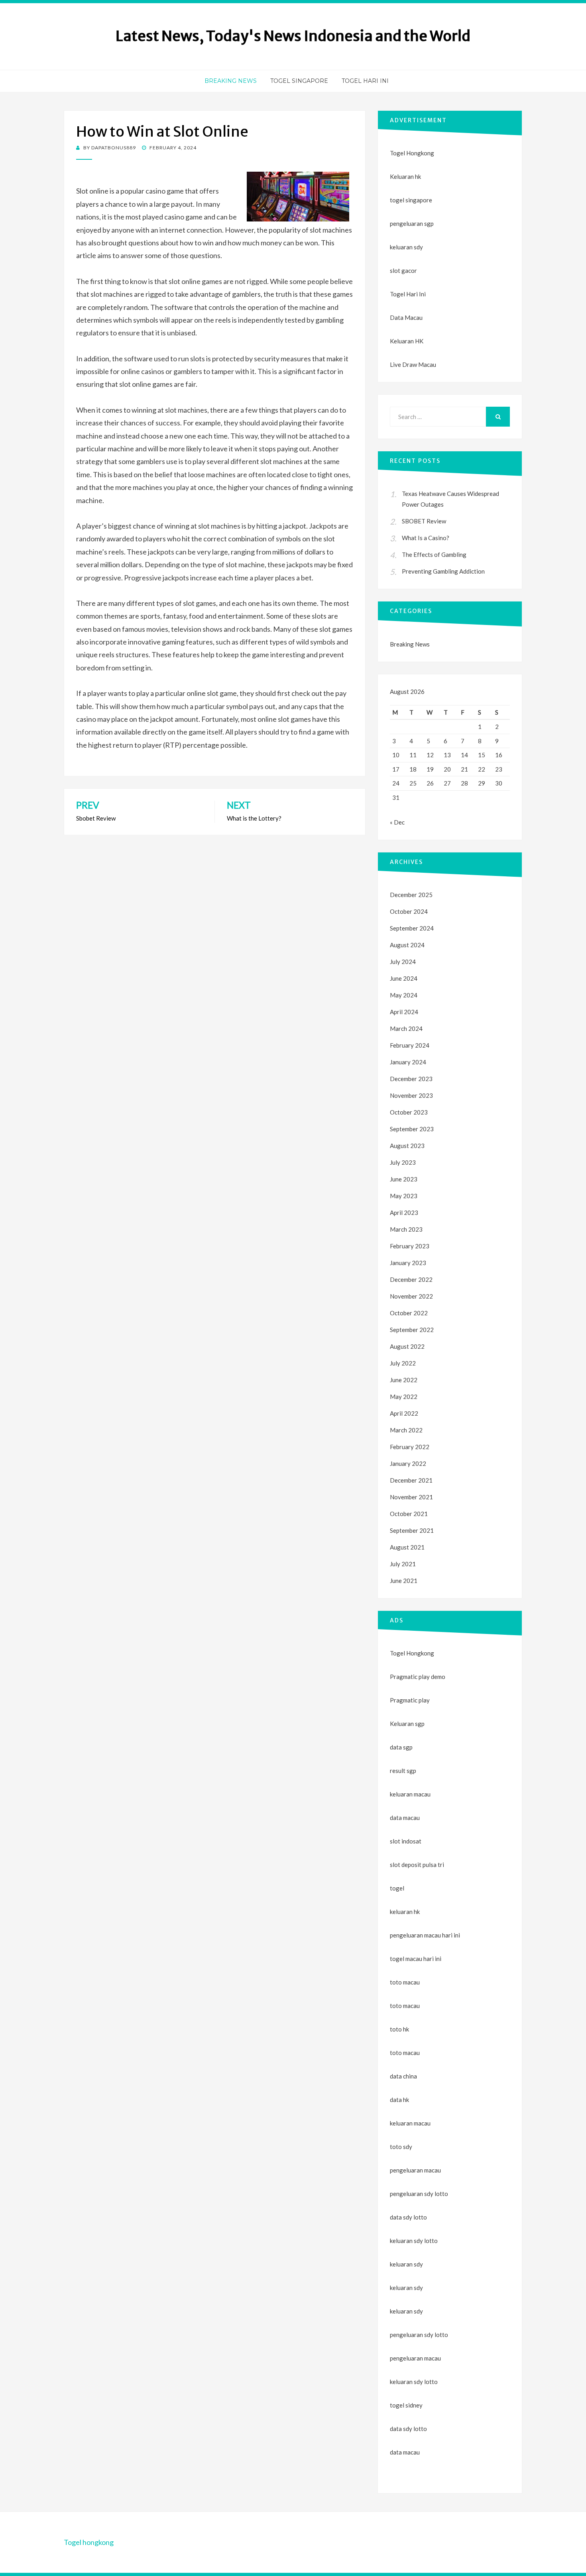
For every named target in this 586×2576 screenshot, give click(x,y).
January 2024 (408, 1062)
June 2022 (404, 1380)
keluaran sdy (406, 247)
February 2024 (410, 1045)
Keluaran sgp (407, 1724)
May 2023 (404, 1196)
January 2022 (408, 1463)
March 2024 (406, 1028)
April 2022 (404, 1413)
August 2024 (407, 945)
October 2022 (409, 1313)
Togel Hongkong (412, 153)
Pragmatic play (410, 1700)
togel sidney (406, 2405)
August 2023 (407, 1146)
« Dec (397, 822)
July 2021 (403, 1564)
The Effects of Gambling (434, 554)
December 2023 (411, 1079)
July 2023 (403, 1162)
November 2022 (411, 1296)
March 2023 (406, 1229)
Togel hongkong (89, 2542)
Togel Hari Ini (365, 81)
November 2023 (411, 1095)
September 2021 (412, 1530)
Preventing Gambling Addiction (443, 571)
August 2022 (407, 1346)
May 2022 (404, 1397)
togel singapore (411, 200)
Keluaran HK (407, 341)
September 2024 (412, 928)
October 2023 (409, 1112)
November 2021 (411, 1497)
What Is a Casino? (426, 538)
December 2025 (411, 895)
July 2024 (403, 962)
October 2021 (409, 1514)
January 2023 (408, 1263)
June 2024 (404, 978)
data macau (405, 2452)
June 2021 (404, 1581)
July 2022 (403, 1363)
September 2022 (412, 1330)
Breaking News (231, 81)
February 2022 (410, 1447)
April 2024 (404, 1012)
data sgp (401, 1747)
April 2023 (404, 1213)
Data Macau (406, 317)
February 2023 (410, 1246)
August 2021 (407, 1547)
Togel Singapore (299, 81)
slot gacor (403, 270)
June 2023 (404, 1179)
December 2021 (411, 1480)
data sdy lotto (408, 2429)
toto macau (405, 2006)
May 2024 (404, 995)
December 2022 (411, 1279)
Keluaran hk (405, 176)
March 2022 (406, 1430)
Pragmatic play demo (418, 1677)
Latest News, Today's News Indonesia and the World (293, 36)
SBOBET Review (424, 521)
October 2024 (409, 911)
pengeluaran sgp (412, 223)
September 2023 (412, 1129)
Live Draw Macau (413, 364)
